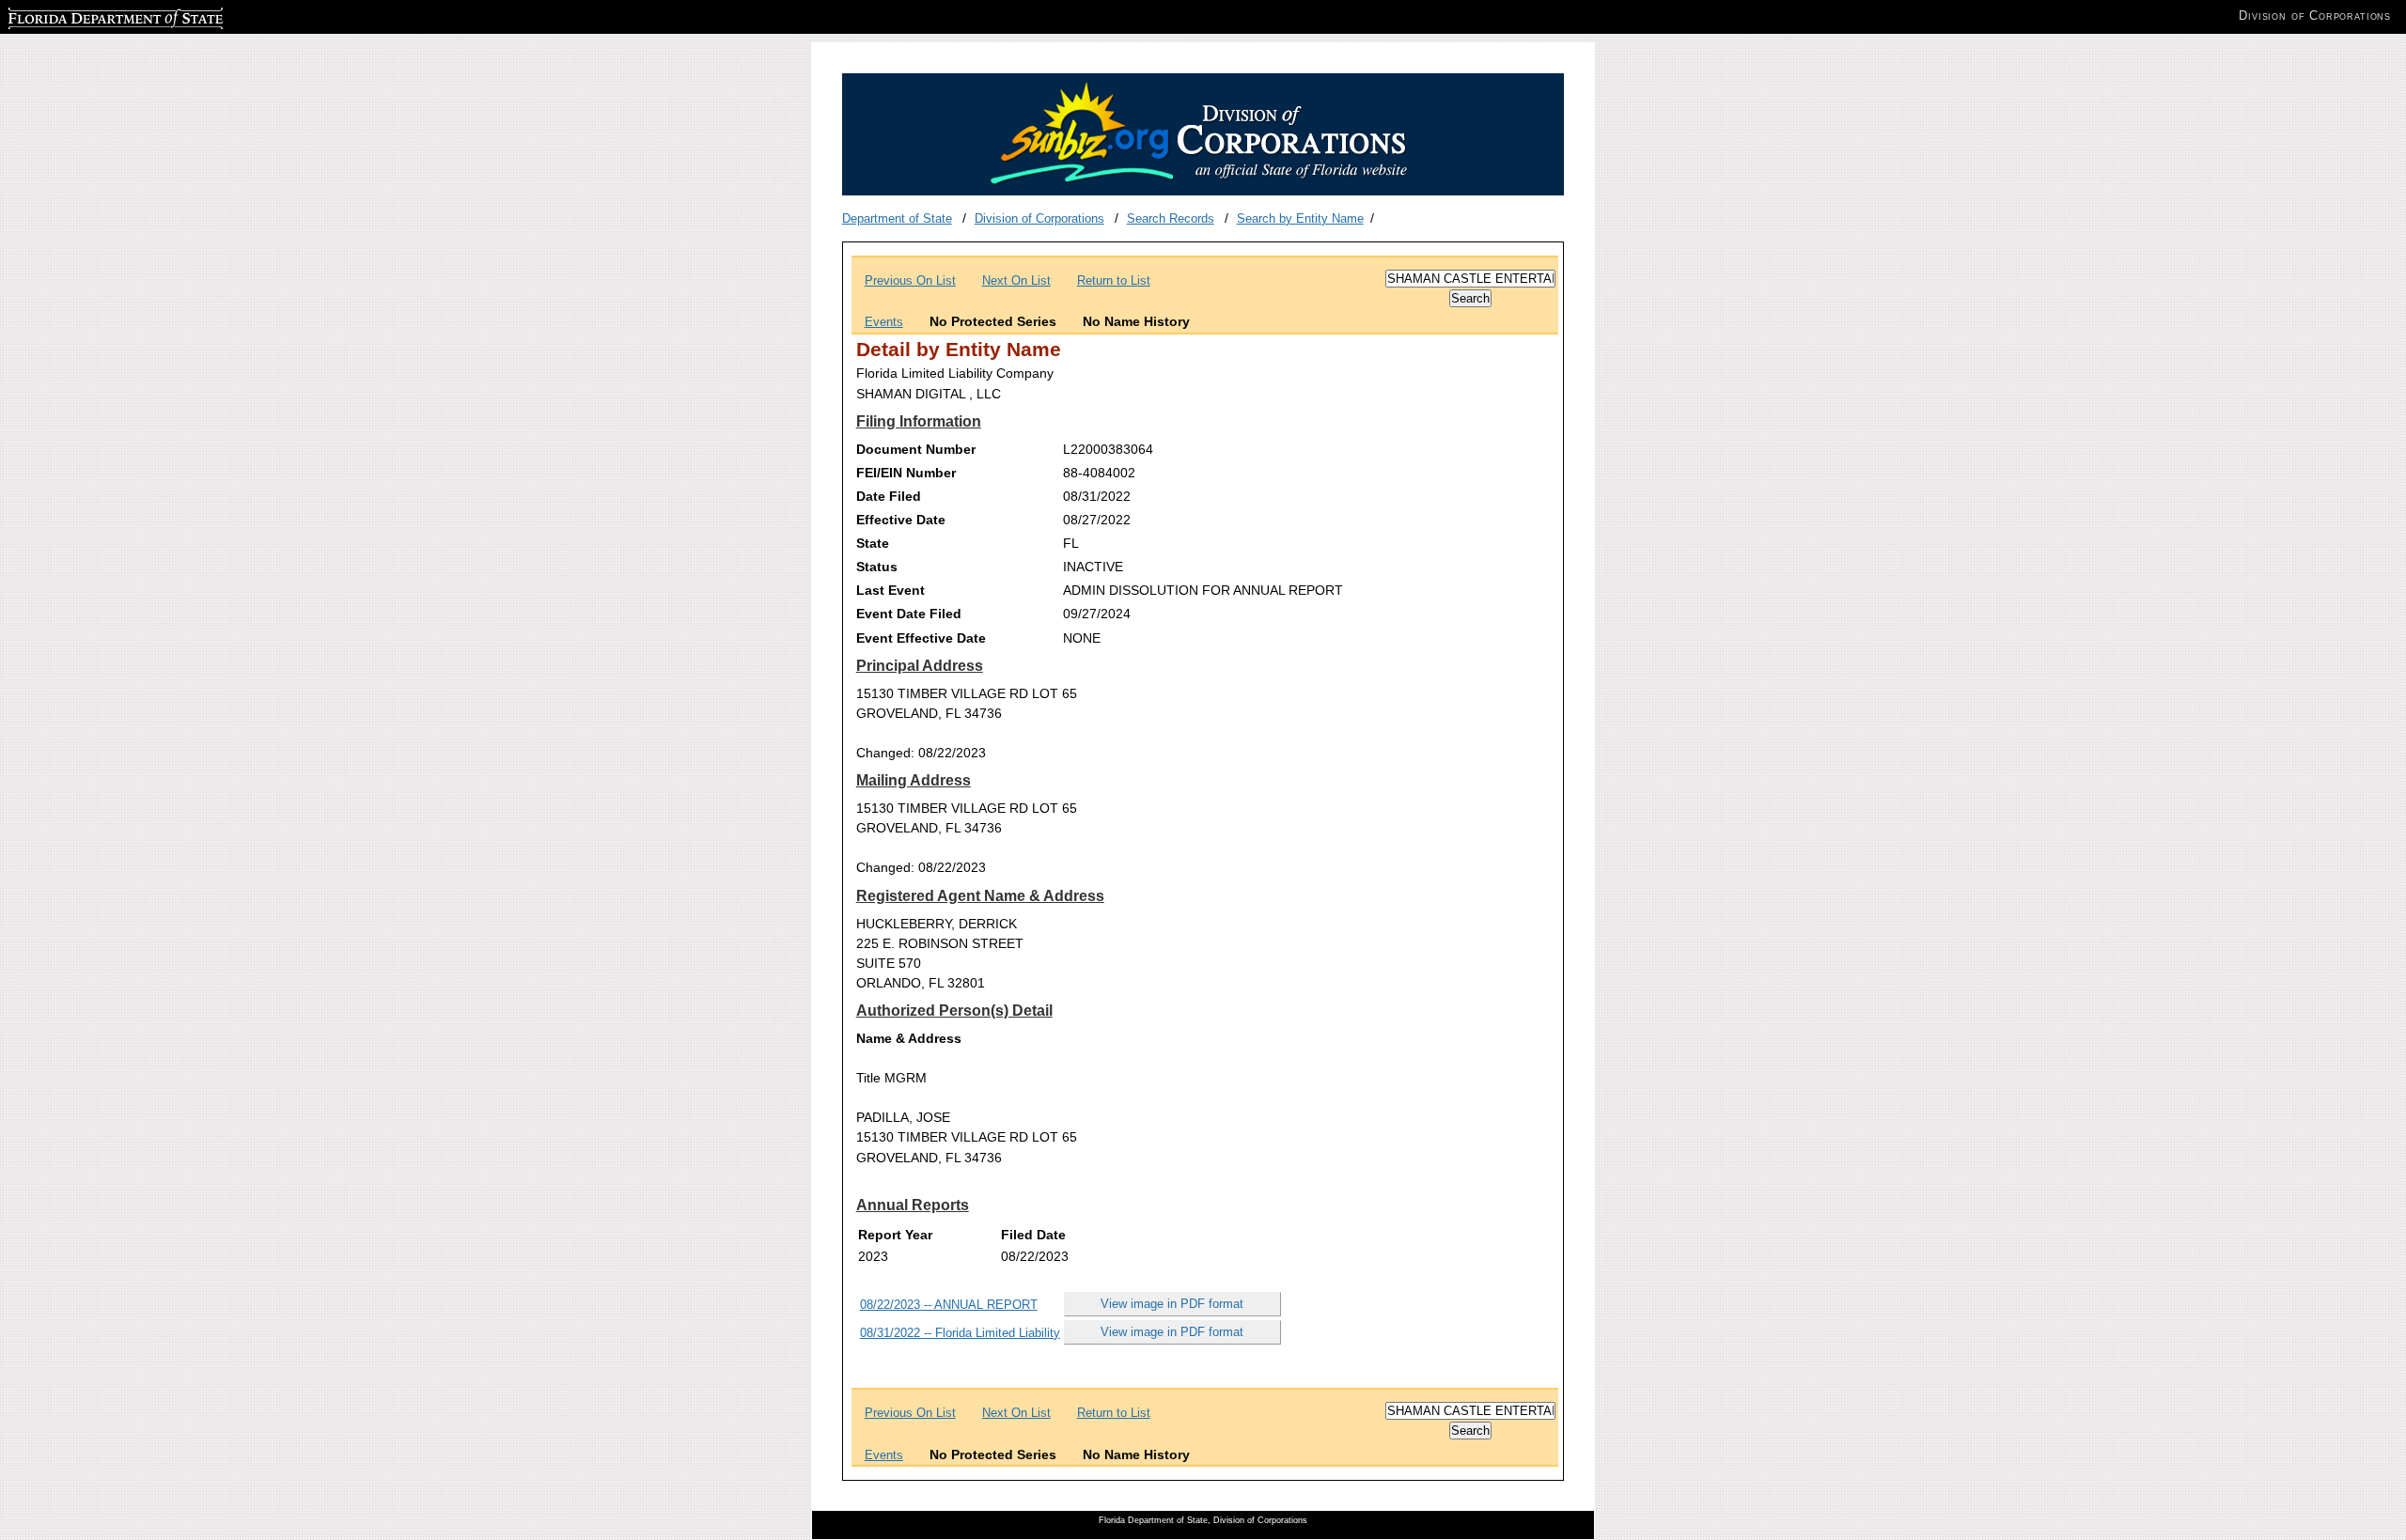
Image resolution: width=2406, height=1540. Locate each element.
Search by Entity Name (1300, 218)
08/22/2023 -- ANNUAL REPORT (949, 1305)
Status (877, 567)
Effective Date (901, 520)
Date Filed (889, 496)
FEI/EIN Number (906, 473)
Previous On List (910, 280)
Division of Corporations (1039, 218)
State (873, 543)
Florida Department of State (83, 16)
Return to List (1114, 280)
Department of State (897, 218)
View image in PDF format (1172, 1304)
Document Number (916, 449)
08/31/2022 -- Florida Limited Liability (960, 1333)
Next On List (1016, 280)
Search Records (1171, 218)
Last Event (891, 590)
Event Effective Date (921, 638)
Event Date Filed (909, 614)
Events (884, 322)
